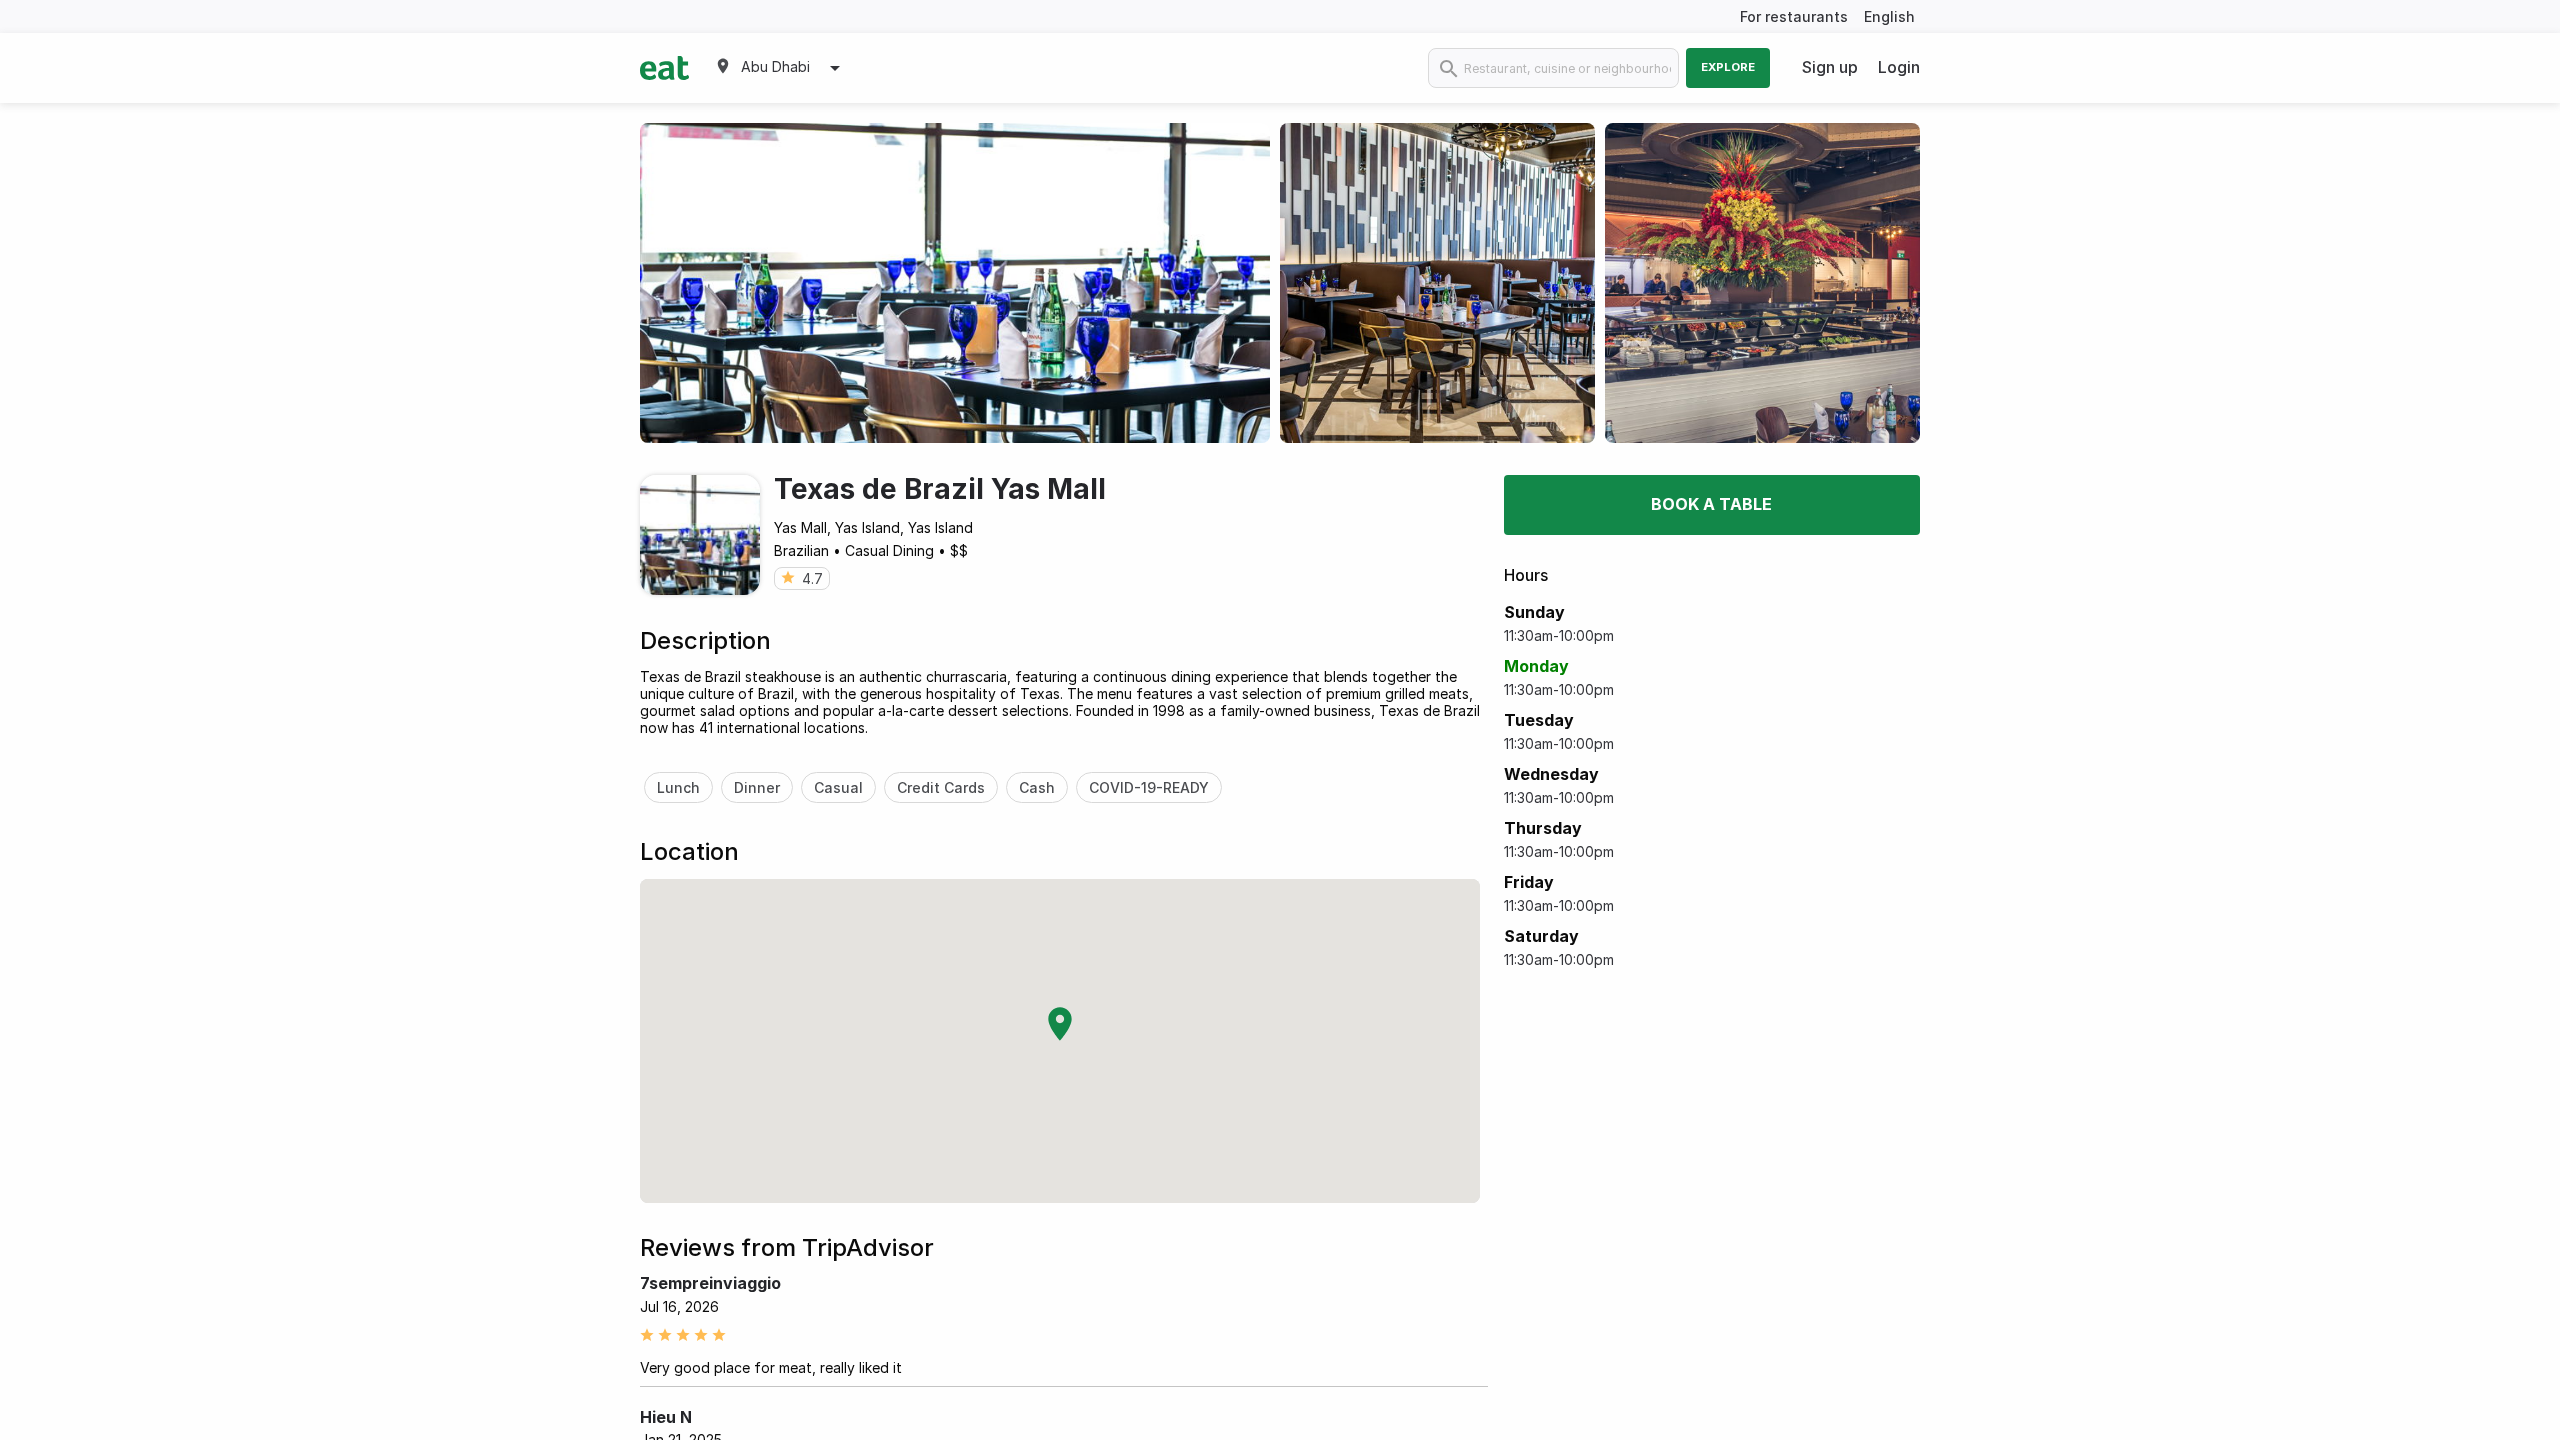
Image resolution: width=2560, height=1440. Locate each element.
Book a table (1711, 504)
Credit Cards (941, 787)
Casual (838, 787)
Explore (1728, 67)
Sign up (1830, 67)
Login (1899, 67)
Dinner (757, 787)
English (1889, 16)
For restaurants (1794, 16)
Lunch (678, 787)
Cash (1037, 787)
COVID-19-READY (1149, 787)
